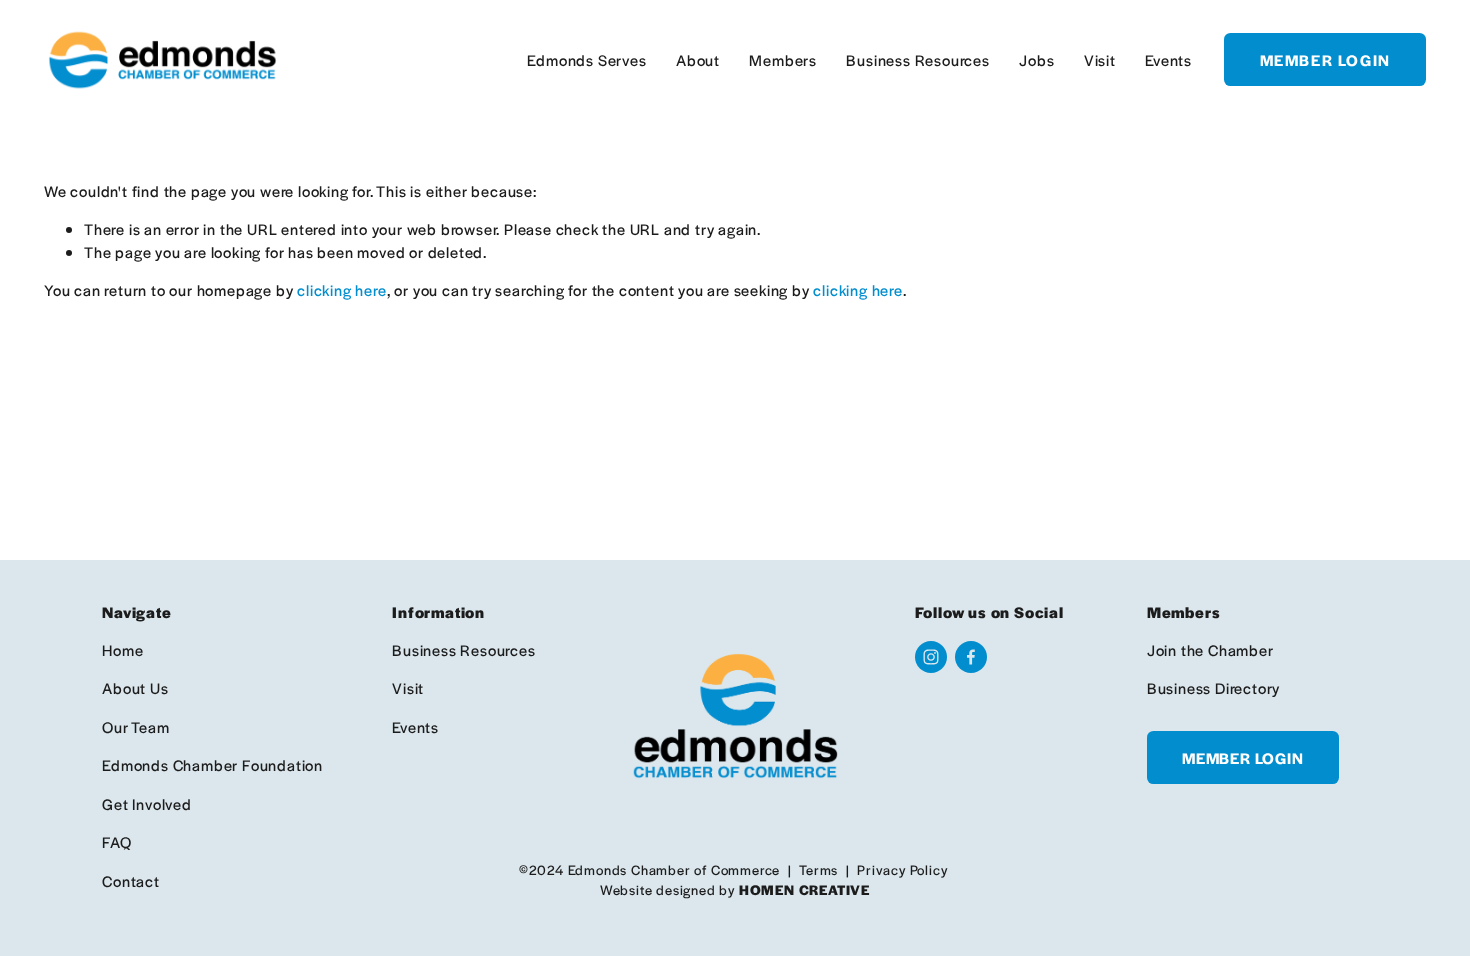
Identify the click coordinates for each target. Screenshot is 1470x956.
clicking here (341, 289)
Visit (1100, 59)
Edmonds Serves (586, 59)
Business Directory (1213, 687)
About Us (135, 687)
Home (122, 649)
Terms (818, 869)
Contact (131, 880)
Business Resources (917, 59)
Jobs (1036, 59)
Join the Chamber (1210, 649)
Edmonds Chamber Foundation (212, 764)
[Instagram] (931, 657)
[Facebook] (971, 657)
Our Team (135, 726)
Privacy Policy (902, 869)
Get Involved (147, 803)
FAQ (116, 841)
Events (1168, 59)
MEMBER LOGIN (1325, 59)
